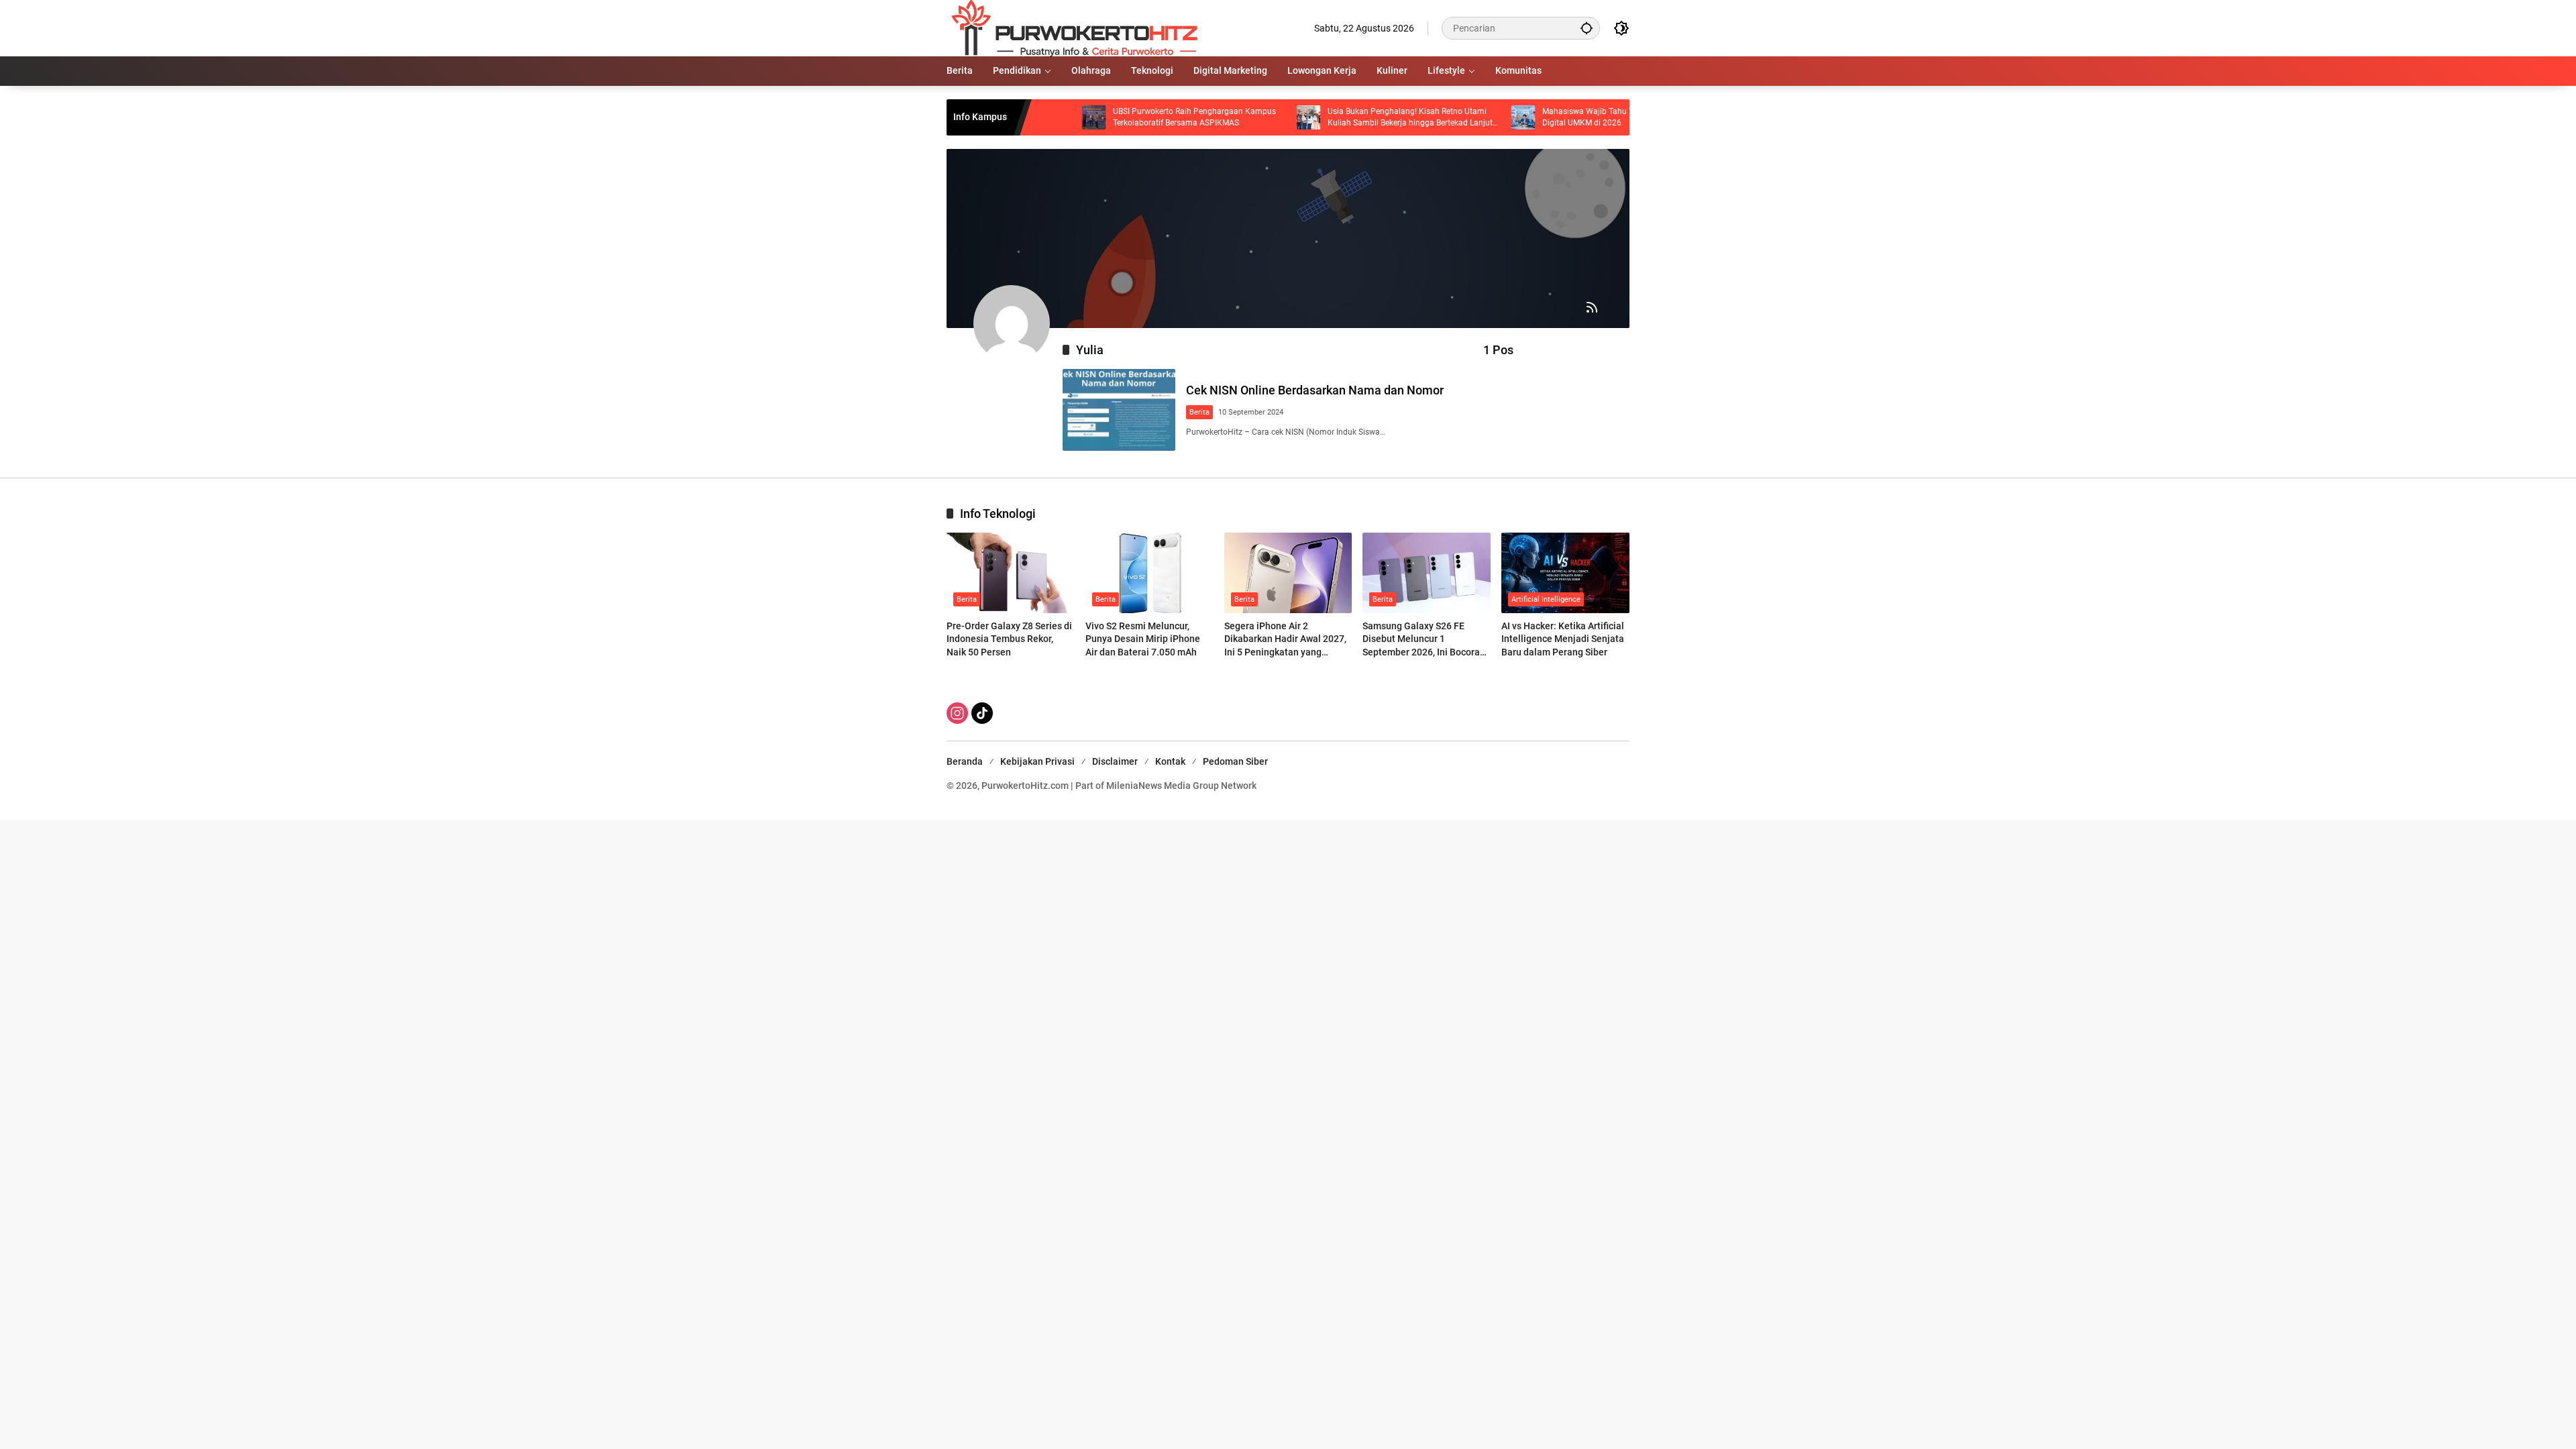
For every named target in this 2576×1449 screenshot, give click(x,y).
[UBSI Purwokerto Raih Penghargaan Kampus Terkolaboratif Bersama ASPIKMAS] (1029, 117)
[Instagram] (957, 713)
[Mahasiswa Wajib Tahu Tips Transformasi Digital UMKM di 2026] (1458, 117)
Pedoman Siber (1235, 761)
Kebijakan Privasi (1037, 761)
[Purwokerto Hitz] (1072, 28)
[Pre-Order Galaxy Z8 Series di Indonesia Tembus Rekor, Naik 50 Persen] (1011, 573)
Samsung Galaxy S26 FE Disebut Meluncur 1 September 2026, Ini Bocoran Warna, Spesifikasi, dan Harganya (1424, 640)
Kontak (1170, 761)
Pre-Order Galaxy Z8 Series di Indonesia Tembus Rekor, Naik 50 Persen (1009, 639)
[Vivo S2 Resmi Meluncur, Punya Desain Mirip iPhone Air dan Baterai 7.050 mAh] (1149, 573)
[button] (1587, 28)
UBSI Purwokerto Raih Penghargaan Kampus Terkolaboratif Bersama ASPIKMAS (1129, 117)
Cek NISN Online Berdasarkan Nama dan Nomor (1315, 390)
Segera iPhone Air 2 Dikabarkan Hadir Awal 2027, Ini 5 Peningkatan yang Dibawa (1285, 640)
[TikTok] (982, 713)
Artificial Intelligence (1546, 599)
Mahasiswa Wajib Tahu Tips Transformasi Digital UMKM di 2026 (1554, 117)
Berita (1199, 412)
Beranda (965, 761)
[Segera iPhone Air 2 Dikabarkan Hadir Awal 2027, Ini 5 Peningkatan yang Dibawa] (1288, 573)
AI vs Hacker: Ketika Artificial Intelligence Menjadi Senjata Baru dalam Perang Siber (1563, 639)
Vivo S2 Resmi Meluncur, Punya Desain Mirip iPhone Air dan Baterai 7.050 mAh (1143, 639)
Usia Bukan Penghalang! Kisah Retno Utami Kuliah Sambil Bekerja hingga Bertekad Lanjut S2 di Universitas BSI (1345, 118)
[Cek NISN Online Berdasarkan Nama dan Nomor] (1119, 410)
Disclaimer (1115, 761)
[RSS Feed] (1592, 307)
